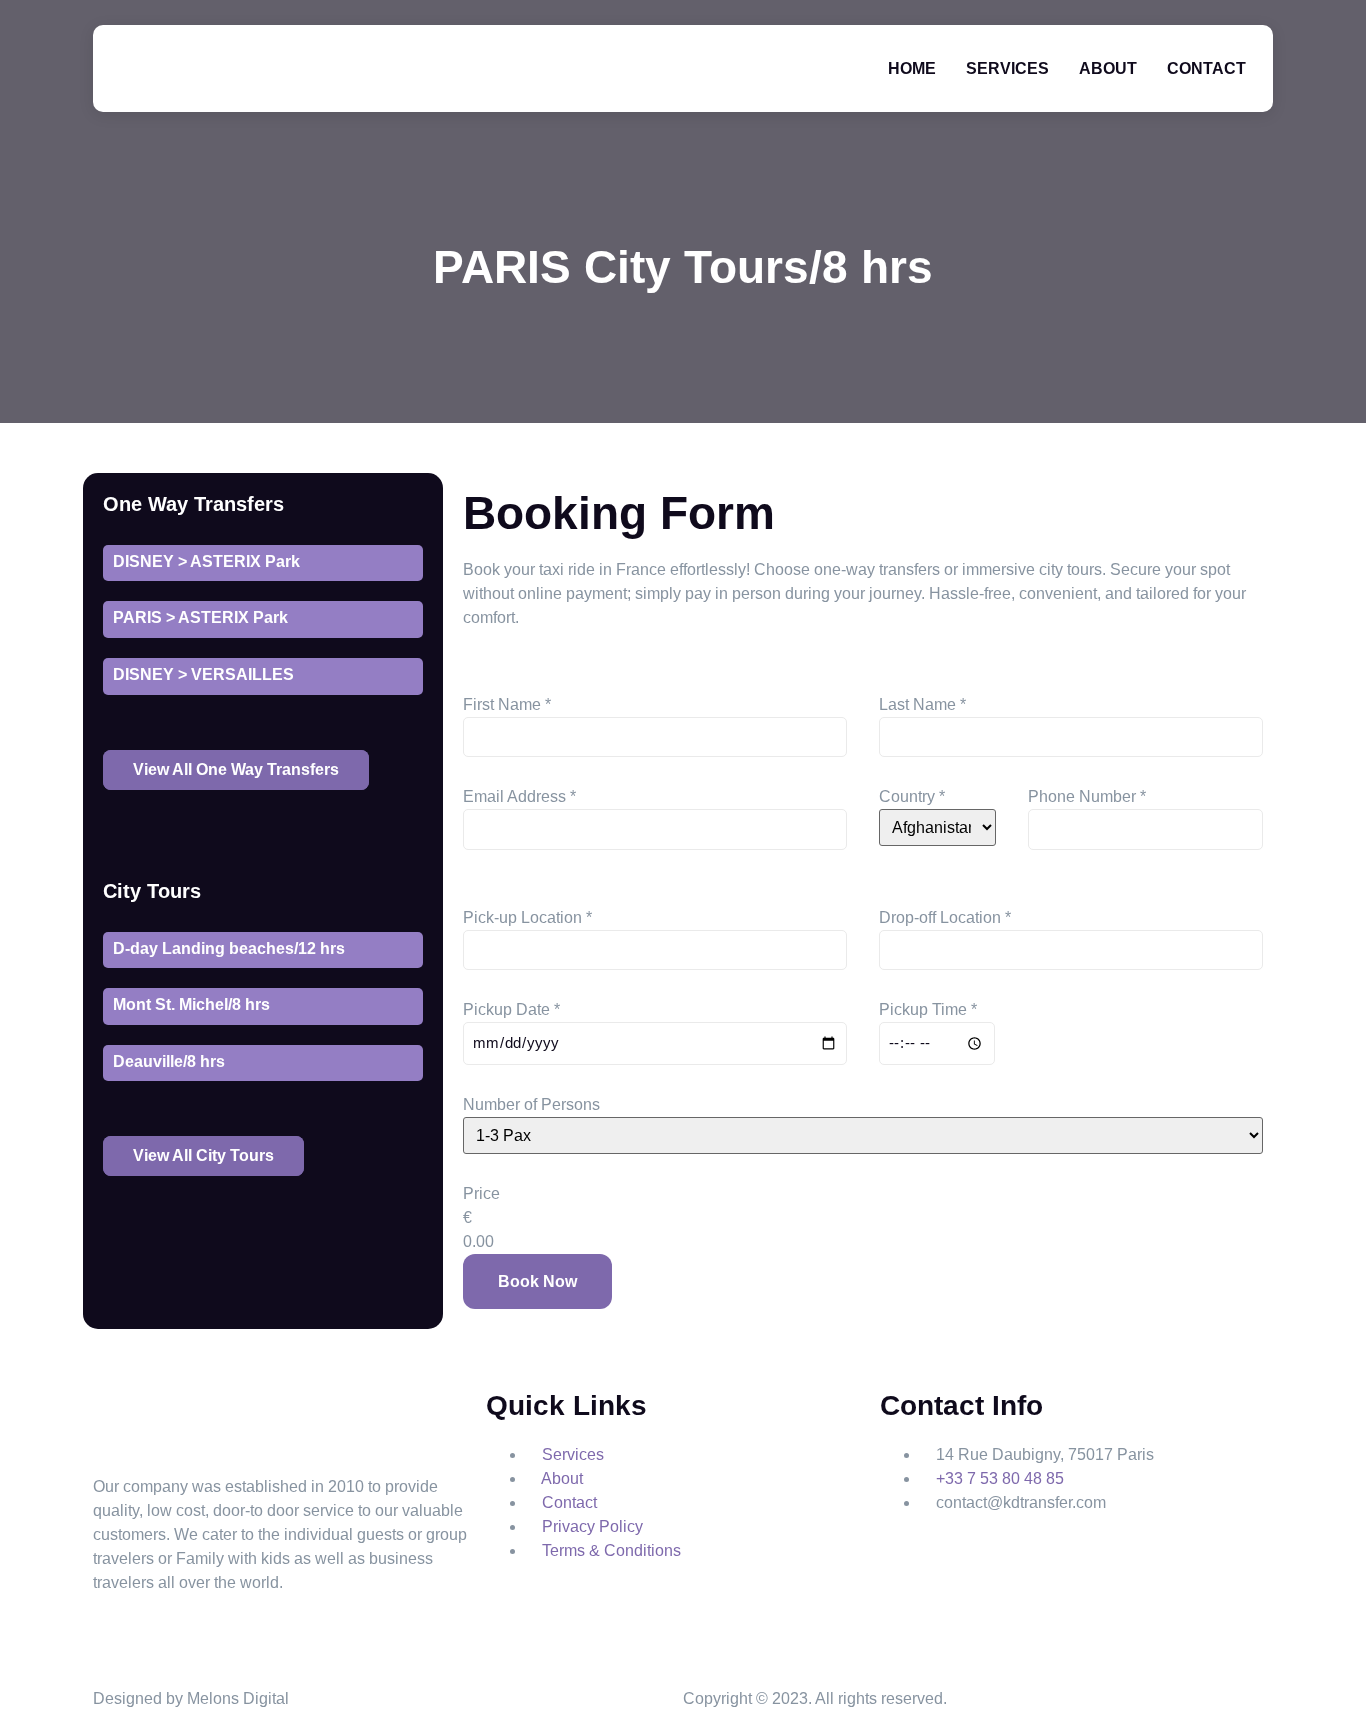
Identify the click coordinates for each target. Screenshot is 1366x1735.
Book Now (537, 1281)
